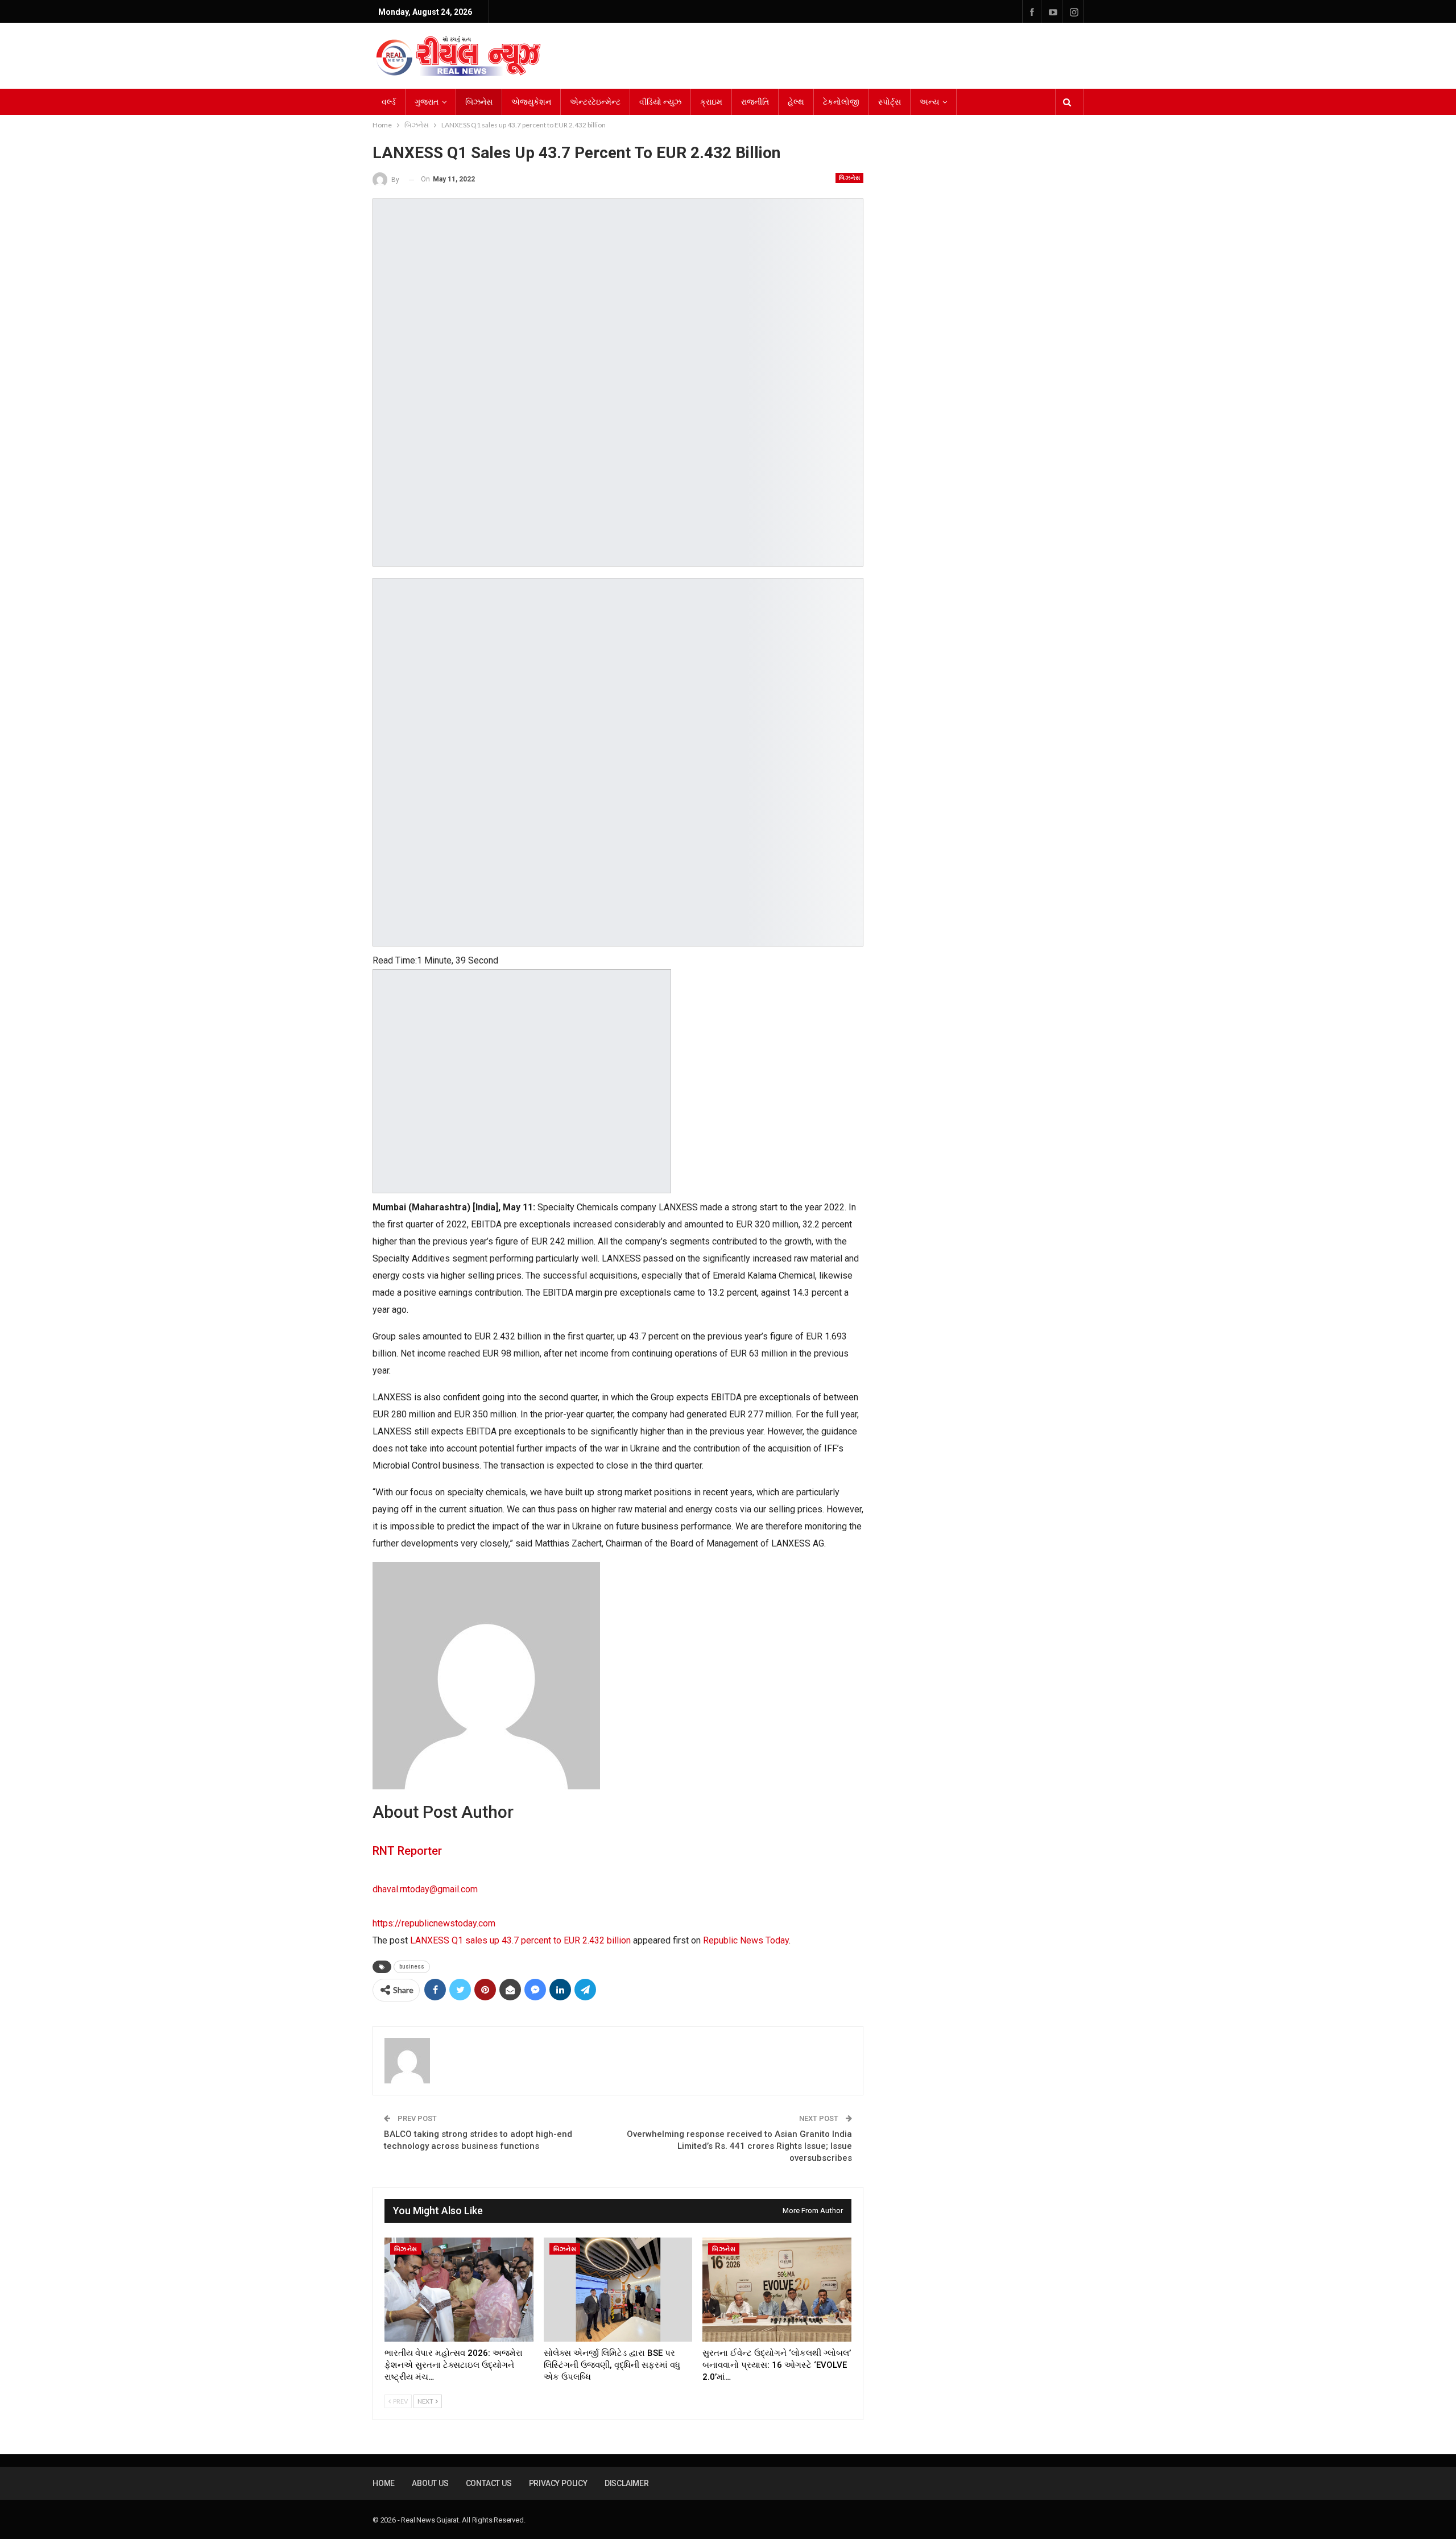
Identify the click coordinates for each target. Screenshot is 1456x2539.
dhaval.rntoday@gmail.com (425, 1889)
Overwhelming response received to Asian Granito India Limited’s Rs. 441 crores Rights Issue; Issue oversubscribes (739, 2146)
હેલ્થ (796, 102)
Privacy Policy (558, 2483)
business (412, 1967)
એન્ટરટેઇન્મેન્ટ (595, 102)
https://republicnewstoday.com (434, 1923)
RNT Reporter (407, 1851)
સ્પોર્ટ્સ (890, 102)
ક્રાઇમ (711, 102)
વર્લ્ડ (389, 102)
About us (430, 2483)
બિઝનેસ (479, 102)
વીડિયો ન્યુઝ (660, 102)
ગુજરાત (427, 102)
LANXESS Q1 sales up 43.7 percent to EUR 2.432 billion (520, 1940)
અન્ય (929, 102)
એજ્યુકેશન (531, 102)
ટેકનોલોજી (841, 102)
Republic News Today (746, 1940)
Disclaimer (627, 2483)
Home (384, 2483)
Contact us (489, 2483)
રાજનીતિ (755, 102)
